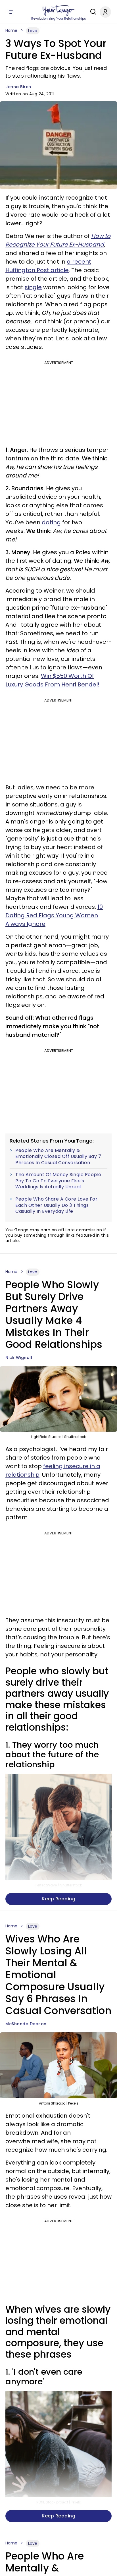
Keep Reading (58, 1899)
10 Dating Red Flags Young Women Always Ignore (54, 915)
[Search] (92, 12)
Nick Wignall (19, 1358)
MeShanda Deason (26, 2024)
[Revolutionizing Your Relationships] (58, 11)
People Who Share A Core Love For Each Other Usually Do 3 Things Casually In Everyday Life (56, 1205)
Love (33, 31)
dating (51, 522)
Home (11, 30)
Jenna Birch (18, 87)
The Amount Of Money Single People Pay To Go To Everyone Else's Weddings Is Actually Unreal (58, 1181)
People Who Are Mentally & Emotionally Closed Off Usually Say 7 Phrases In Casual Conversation (58, 1157)
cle (64, 270)
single (33, 287)
